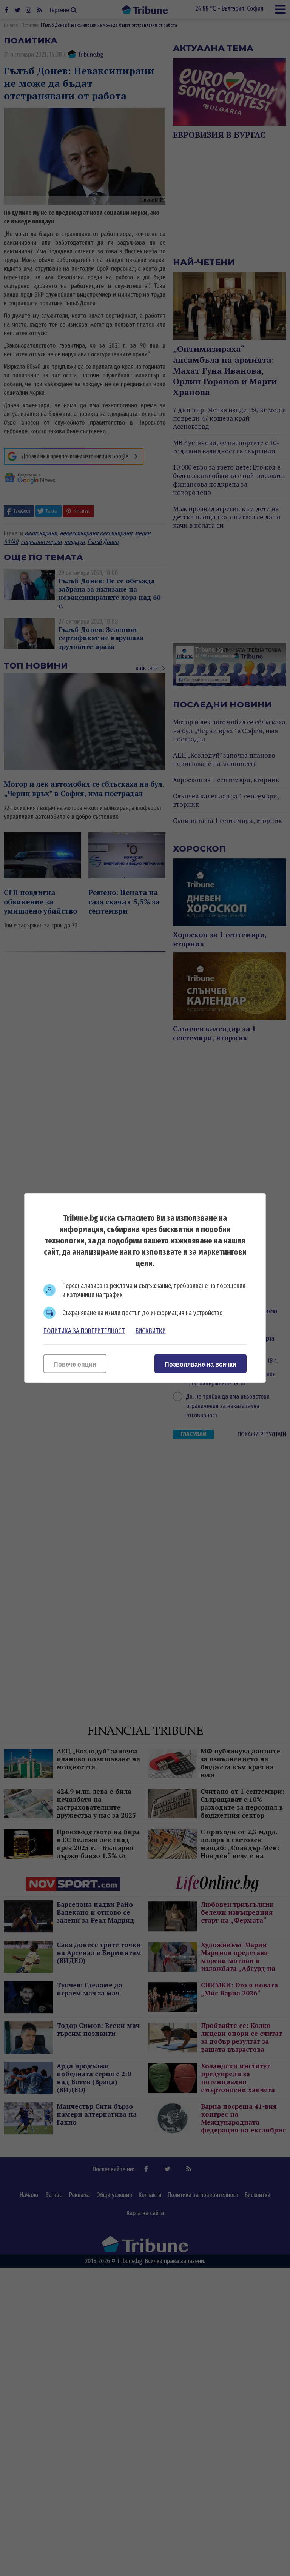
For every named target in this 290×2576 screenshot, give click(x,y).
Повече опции (75, 1364)
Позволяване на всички (201, 1364)
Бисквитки (151, 1331)
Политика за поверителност (84, 1331)
